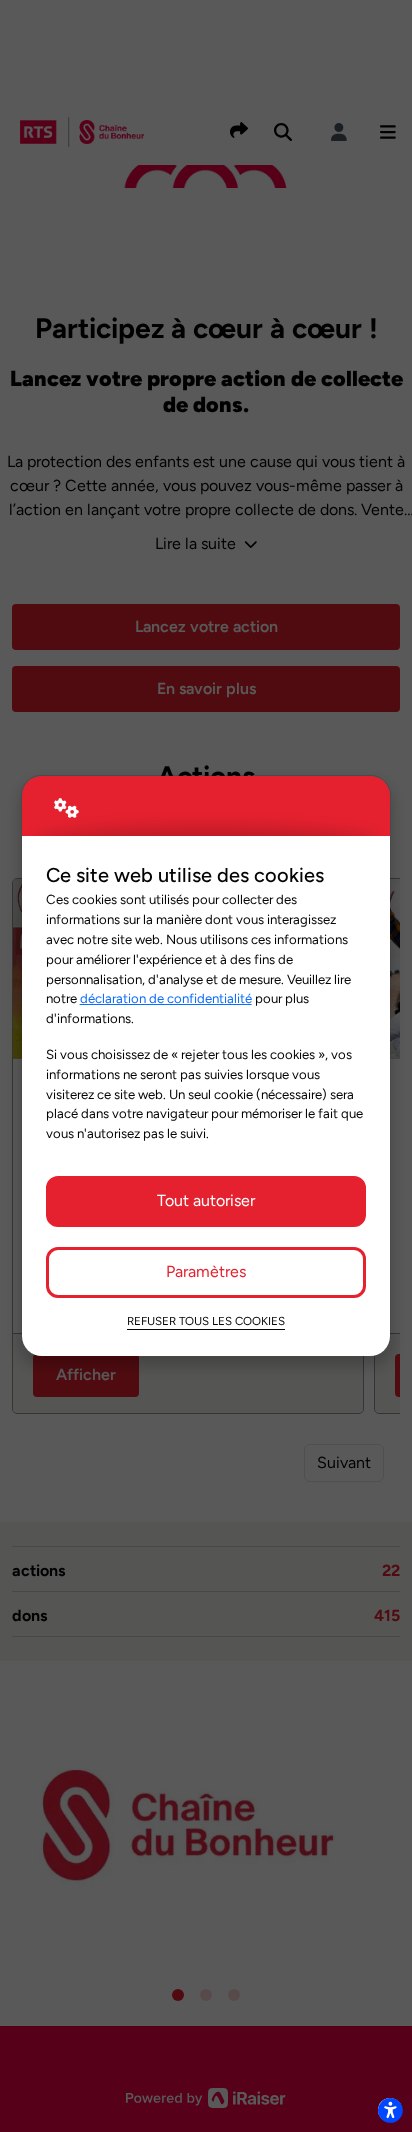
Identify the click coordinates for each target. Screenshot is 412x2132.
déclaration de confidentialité (166, 998)
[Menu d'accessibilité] (390, 2110)
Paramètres (206, 1271)
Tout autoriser (206, 1200)
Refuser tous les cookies (206, 1321)
